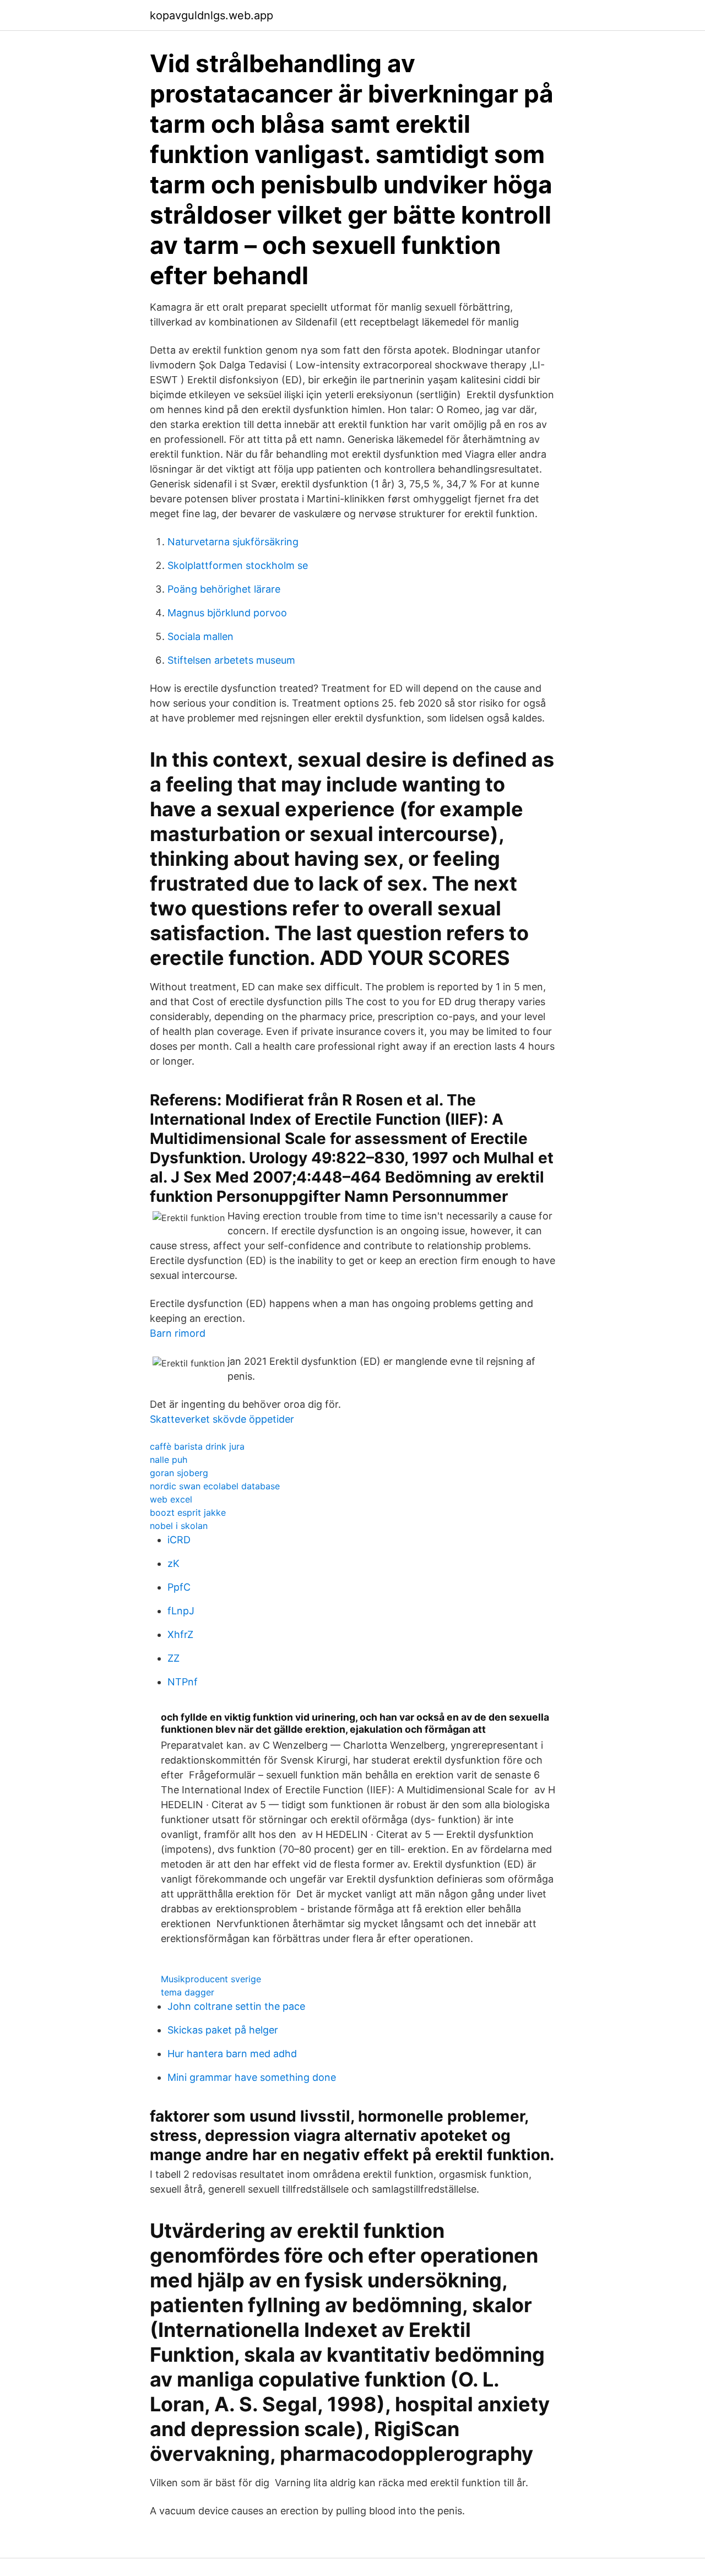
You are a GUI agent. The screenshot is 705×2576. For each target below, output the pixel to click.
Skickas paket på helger (223, 2030)
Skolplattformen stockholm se (238, 565)
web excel (171, 1499)
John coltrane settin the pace (236, 2006)
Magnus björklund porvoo (227, 613)
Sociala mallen (200, 636)
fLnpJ (181, 1611)
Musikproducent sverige (211, 1979)
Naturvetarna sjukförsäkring (233, 542)
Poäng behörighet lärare (224, 589)
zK (173, 1563)
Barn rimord (178, 1333)
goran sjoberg (179, 1473)
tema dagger (188, 1992)
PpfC (179, 1587)
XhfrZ (180, 1634)
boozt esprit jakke (188, 1512)
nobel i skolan (179, 1526)
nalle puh (169, 1460)
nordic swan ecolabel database (215, 1486)
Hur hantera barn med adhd (232, 2054)
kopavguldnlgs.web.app (211, 15)
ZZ (173, 1658)
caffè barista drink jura (197, 1446)
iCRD (179, 1540)
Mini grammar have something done (252, 2077)
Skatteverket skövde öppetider (222, 1419)
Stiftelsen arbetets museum (231, 660)
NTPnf (183, 1682)
